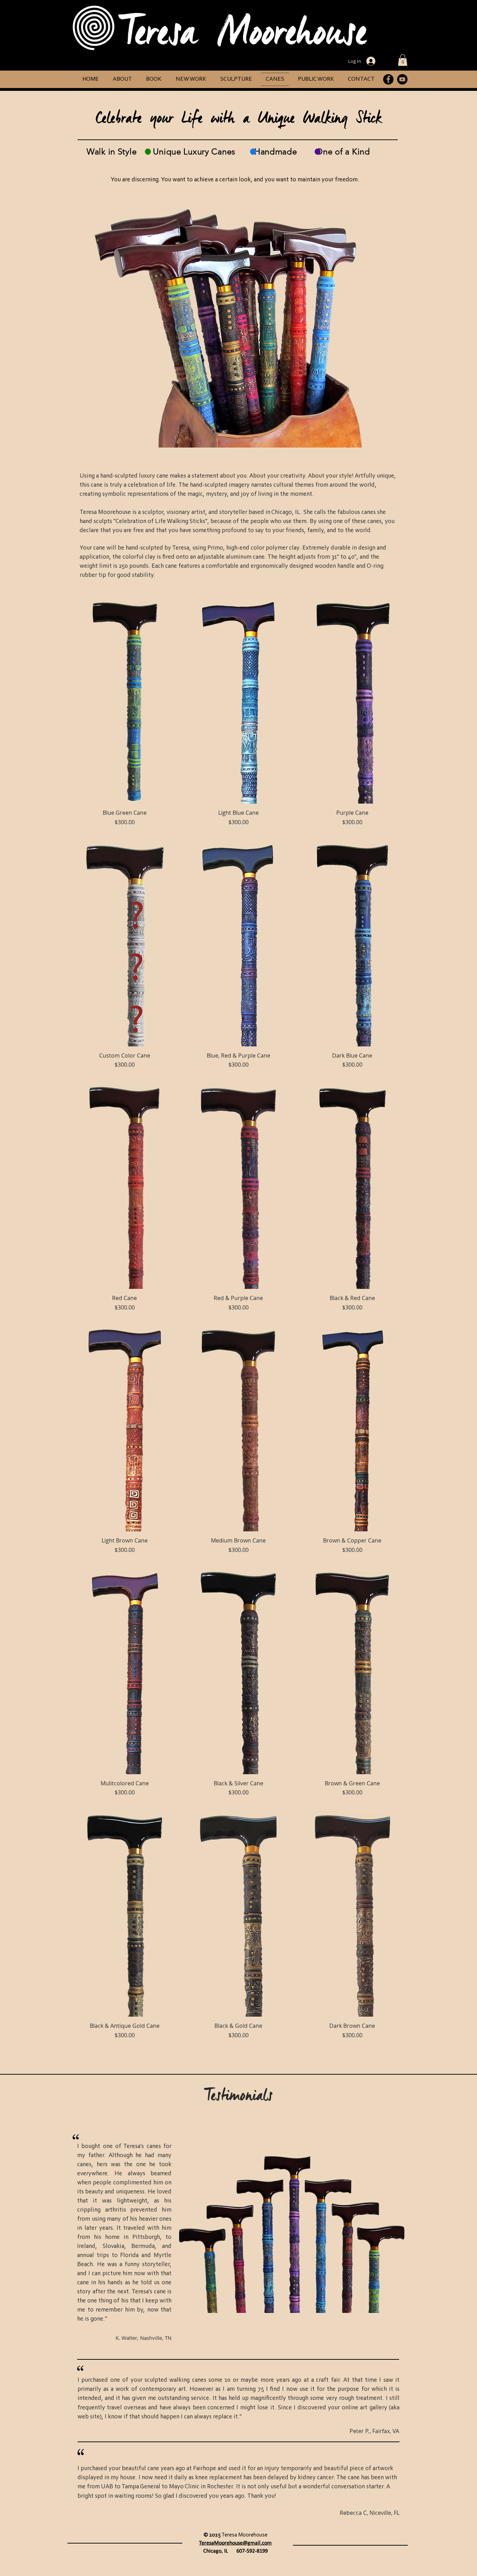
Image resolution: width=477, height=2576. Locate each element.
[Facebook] (388, 79)
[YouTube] (402, 79)
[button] (403, 60)
